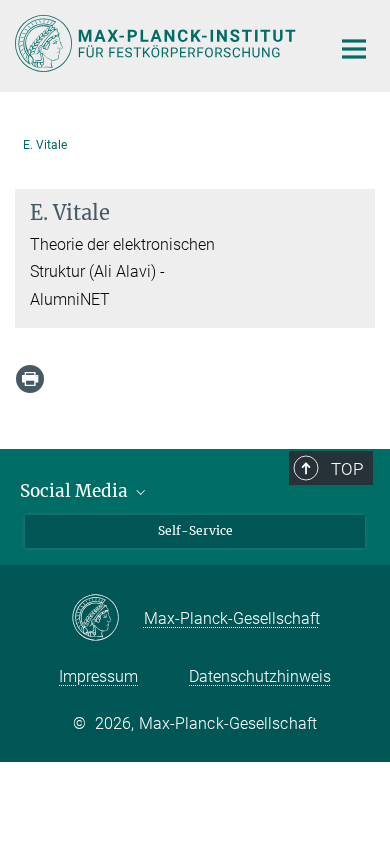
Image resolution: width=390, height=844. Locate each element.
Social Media (76, 491)
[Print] (30, 379)
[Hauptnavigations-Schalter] (354, 49)
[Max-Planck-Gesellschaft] (107, 619)
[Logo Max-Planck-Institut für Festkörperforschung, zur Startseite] (157, 43)
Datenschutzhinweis (260, 676)
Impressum (98, 676)
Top (347, 469)
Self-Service (195, 530)
